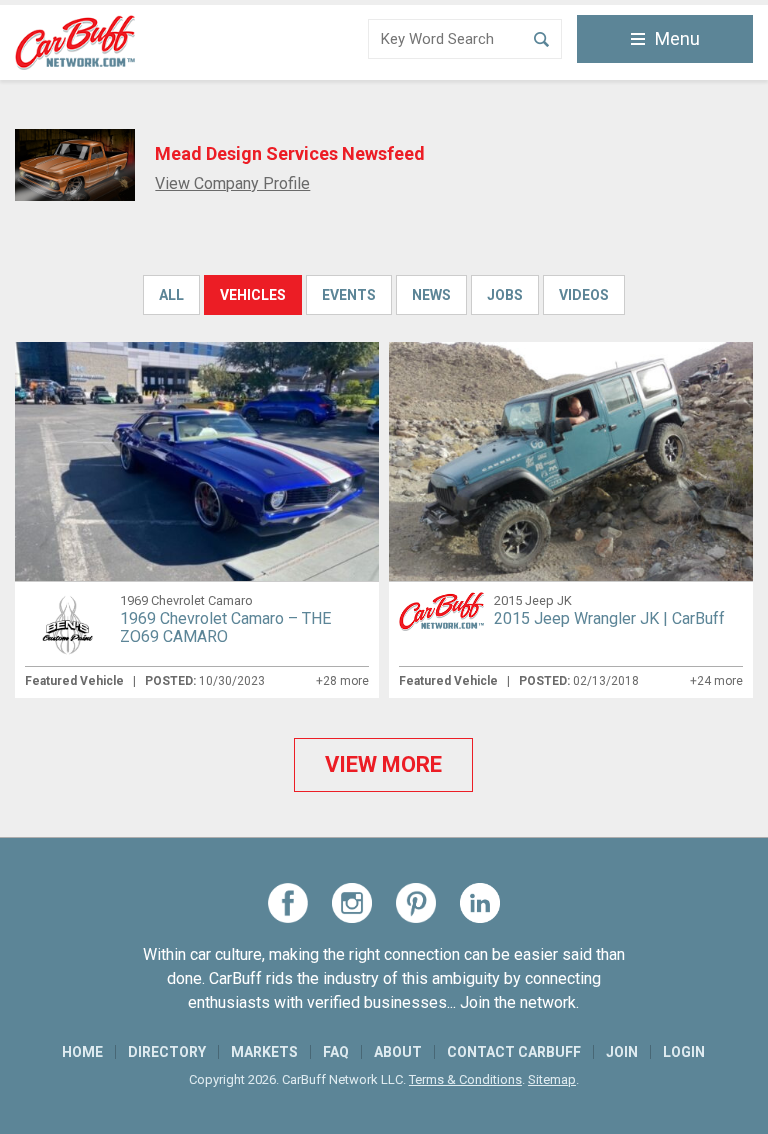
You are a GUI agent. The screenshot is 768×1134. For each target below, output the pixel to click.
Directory (167, 1052)
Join (622, 1052)
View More (383, 764)
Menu (677, 38)
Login (684, 1052)
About (398, 1052)
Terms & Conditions (465, 1079)
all (171, 295)
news (431, 295)
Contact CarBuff (514, 1052)
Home (82, 1052)
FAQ (336, 1052)
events (349, 295)
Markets (264, 1052)
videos (584, 295)
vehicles (253, 295)
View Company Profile (232, 183)
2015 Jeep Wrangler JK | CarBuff (609, 618)
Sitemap (552, 1079)
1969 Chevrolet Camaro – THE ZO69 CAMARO (225, 627)
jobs (505, 295)
